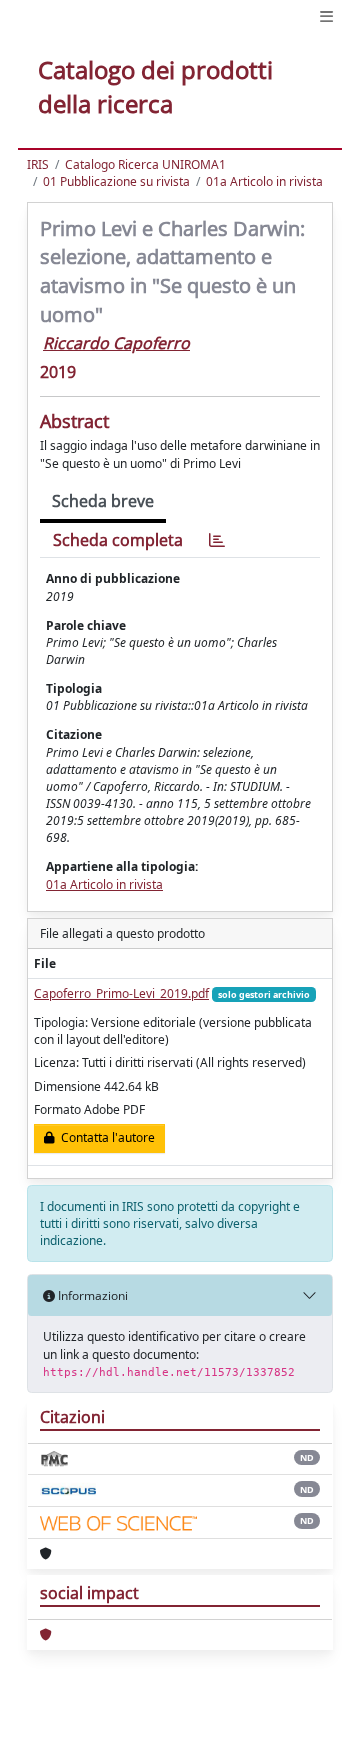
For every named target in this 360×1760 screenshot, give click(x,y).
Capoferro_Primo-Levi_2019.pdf (121, 993)
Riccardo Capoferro (116, 343)
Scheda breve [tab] (103, 501)
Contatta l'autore (105, 1137)
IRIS (38, 164)
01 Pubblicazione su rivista (116, 181)
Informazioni (91, 1295)
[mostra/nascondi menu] (326, 16)
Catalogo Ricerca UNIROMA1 (145, 164)
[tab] (217, 540)
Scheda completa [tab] (118, 540)
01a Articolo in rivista (264, 181)
